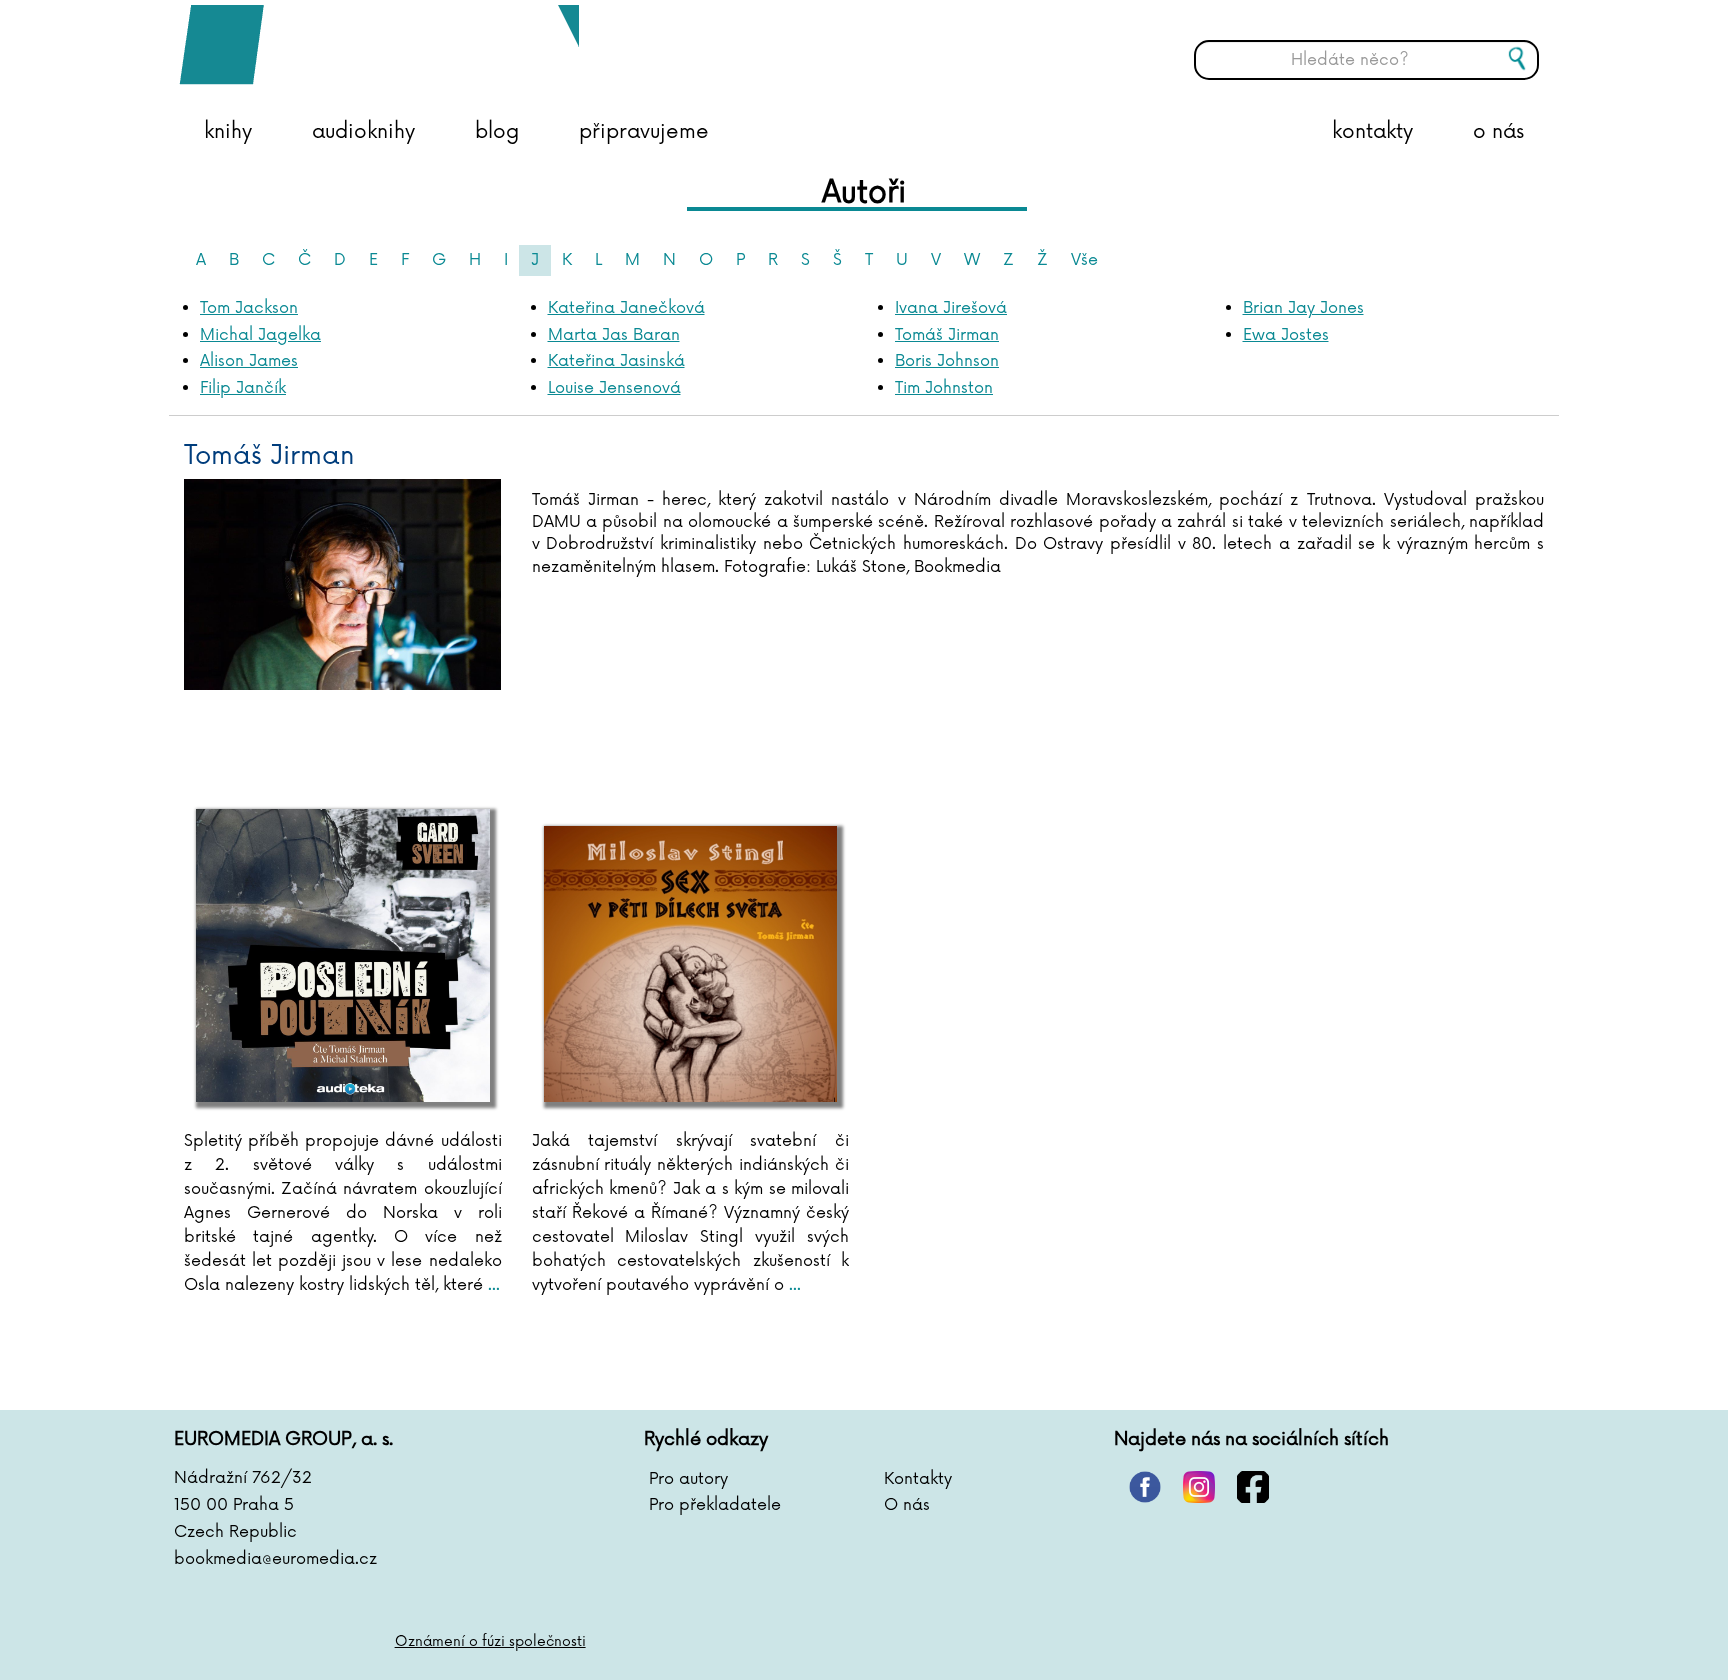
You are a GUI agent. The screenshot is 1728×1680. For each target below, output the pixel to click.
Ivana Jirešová (951, 308)
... (491, 1285)
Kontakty (918, 1479)
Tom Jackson (249, 308)
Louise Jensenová (614, 388)
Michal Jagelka (260, 335)
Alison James (249, 361)
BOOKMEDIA (379, 45)
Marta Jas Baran (614, 335)
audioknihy (363, 132)
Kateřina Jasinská (616, 361)
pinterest (1145, 1487)
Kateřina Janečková (626, 308)
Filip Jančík (243, 388)
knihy (228, 132)
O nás (907, 1505)
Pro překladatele (715, 1505)
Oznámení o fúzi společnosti (490, 1641)
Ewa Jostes (1286, 335)
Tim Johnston (944, 388)
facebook (1253, 1487)
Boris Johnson (947, 361)
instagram (1199, 1487)
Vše (1084, 260)
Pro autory (688, 1479)
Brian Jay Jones (1303, 308)
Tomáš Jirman (947, 335)
